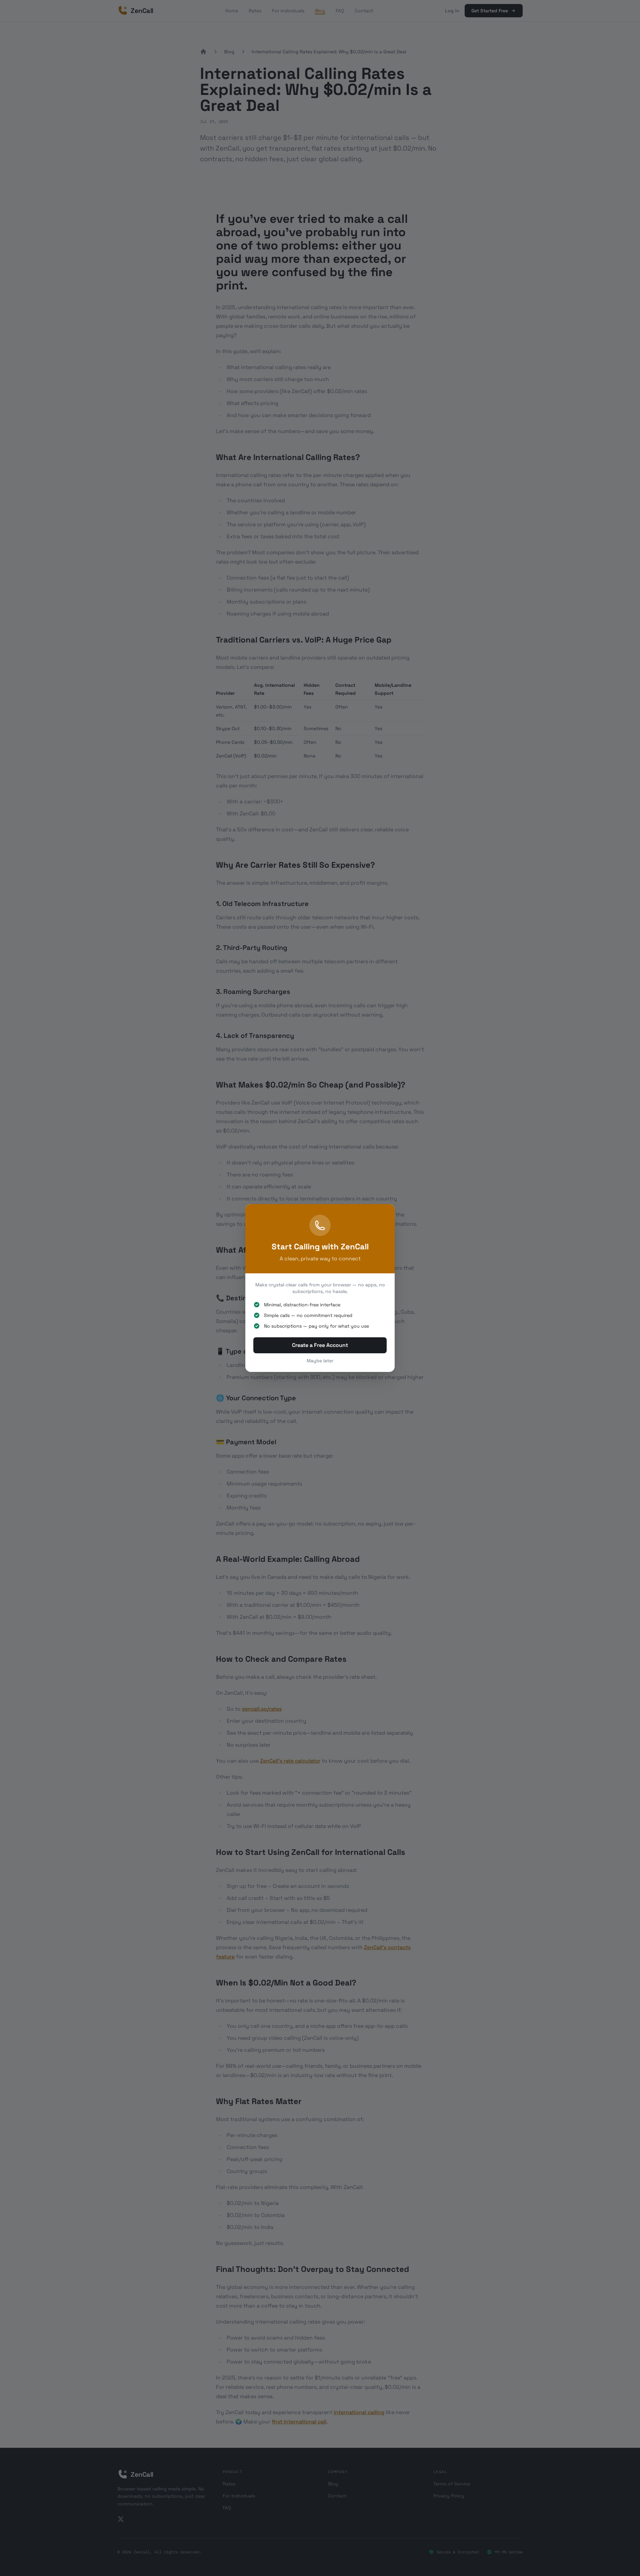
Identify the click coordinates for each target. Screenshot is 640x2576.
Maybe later (320, 1361)
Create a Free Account (320, 1345)
